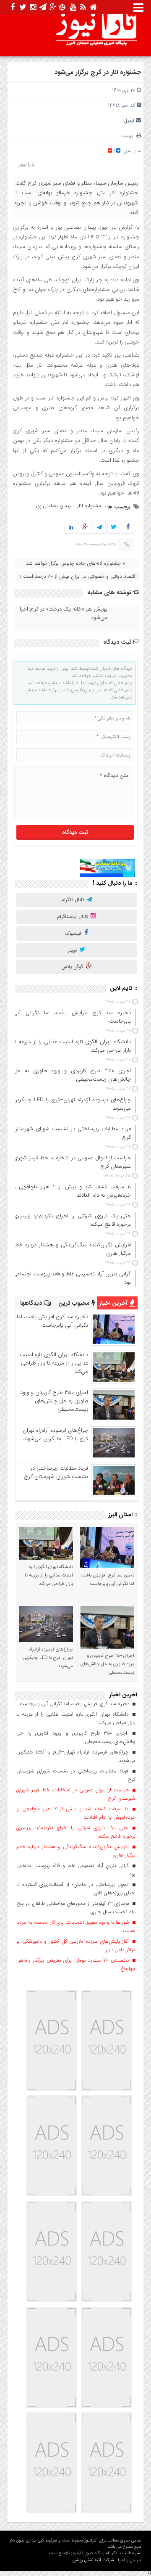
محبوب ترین (75, 1303)
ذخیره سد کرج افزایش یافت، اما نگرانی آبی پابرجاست (52, 1321)
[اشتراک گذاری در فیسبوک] (128, 528)
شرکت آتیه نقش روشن (93, 2560)
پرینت (129, 136)
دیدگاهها (32, 1303)
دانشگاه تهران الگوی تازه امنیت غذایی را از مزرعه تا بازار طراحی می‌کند (54, 1363)
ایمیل (129, 120)
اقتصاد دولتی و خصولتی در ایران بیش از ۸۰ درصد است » (78, 576)
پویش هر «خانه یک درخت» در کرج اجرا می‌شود (64, 614)
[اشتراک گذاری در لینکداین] (71, 528)
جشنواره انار (89, 506)
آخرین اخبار (114, 1303)
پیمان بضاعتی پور (53, 506)
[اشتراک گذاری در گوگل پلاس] (85, 528)
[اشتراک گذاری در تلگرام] (99, 528)
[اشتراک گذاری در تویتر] (114, 528)
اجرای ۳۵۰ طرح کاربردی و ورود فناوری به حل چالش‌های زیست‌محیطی (54, 1401)
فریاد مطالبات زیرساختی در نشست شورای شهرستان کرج (56, 1472)
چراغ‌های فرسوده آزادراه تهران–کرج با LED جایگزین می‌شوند (54, 1435)
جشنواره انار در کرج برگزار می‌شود (98, 72)
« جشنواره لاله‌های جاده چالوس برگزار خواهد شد (75, 563)
